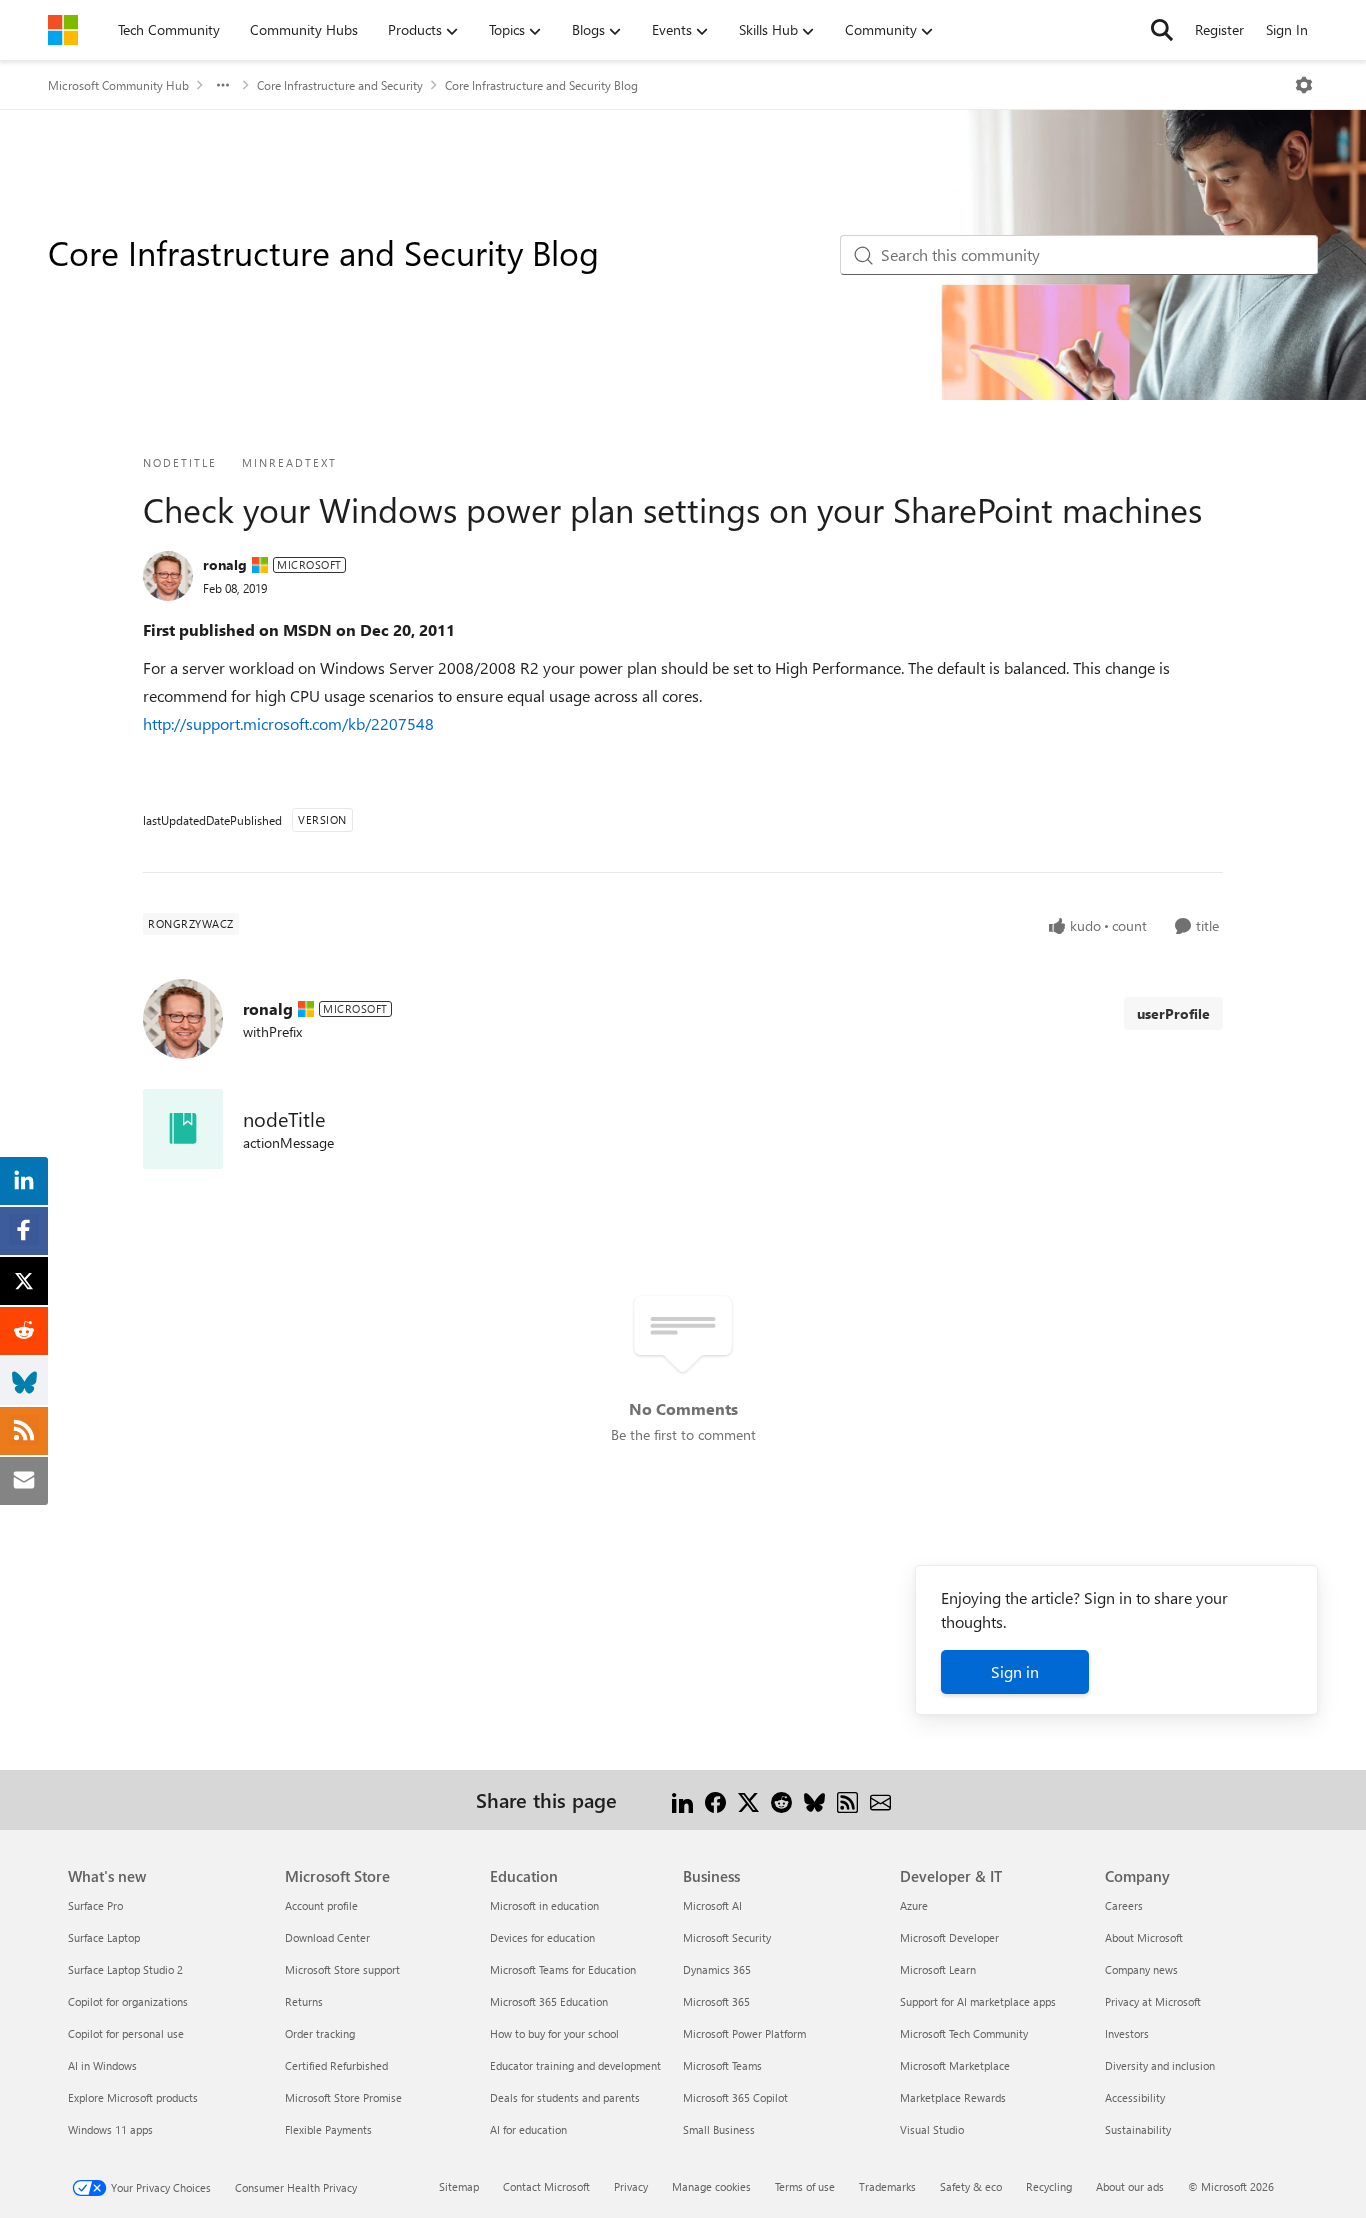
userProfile (1173, 1013)
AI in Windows (102, 2065)
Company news (1141, 1969)
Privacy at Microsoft (1153, 2001)
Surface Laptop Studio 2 (125, 1969)
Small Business (719, 2129)
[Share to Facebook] (715, 1799)
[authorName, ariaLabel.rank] (168, 576)
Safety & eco (971, 2186)
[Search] (1162, 30)
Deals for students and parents (565, 2097)
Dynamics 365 (717, 1969)
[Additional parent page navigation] (223, 85)
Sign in (1015, 1671)
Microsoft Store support (342, 1969)
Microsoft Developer (949, 1937)
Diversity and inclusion (1160, 2065)
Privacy (631, 2186)
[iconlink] (183, 1129)
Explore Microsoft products (133, 2097)
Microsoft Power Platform (744, 2033)
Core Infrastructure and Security (340, 85)
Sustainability (1138, 2129)
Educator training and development (575, 2065)
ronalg (225, 564)
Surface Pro (95, 1905)
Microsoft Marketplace (955, 2065)
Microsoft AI (712, 1905)
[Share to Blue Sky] (814, 1799)
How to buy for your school (554, 2033)
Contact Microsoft (546, 2186)
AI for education (528, 2129)
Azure (914, 1905)
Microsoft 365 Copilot (735, 2097)
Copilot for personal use (126, 2033)
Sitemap (459, 2186)
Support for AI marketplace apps (978, 2001)
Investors (1127, 2033)
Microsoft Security (727, 1937)
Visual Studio (932, 2129)
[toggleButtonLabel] (1304, 85)
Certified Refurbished (336, 2065)
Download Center (327, 1937)
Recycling (1049, 2186)
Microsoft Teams (722, 2065)
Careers (1124, 1905)
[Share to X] (748, 1799)
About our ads (1130, 2186)
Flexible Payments (328, 2129)
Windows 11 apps (110, 2129)
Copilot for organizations (128, 2001)
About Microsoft (1144, 1937)
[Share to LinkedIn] (682, 1799)
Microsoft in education (544, 1905)
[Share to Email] (880, 1799)
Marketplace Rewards (953, 2097)
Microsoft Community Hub (118, 85)
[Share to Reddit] (781, 1799)
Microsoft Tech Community (964, 2033)
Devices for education (542, 1937)
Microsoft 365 (716, 2001)
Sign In (1287, 29)
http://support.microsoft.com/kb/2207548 (288, 723)
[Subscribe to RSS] (847, 1799)
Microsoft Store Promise (343, 2097)
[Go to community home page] (63, 30)
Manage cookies (711, 2186)
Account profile (321, 1905)
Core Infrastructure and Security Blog (541, 85)
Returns (304, 2001)
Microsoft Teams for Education (563, 1969)
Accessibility (1135, 2097)
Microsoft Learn (938, 1969)
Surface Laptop (104, 1937)
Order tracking (320, 2033)
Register (1219, 29)
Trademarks (887, 2186)
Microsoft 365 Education (549, 2001)
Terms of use (805, 2186)
